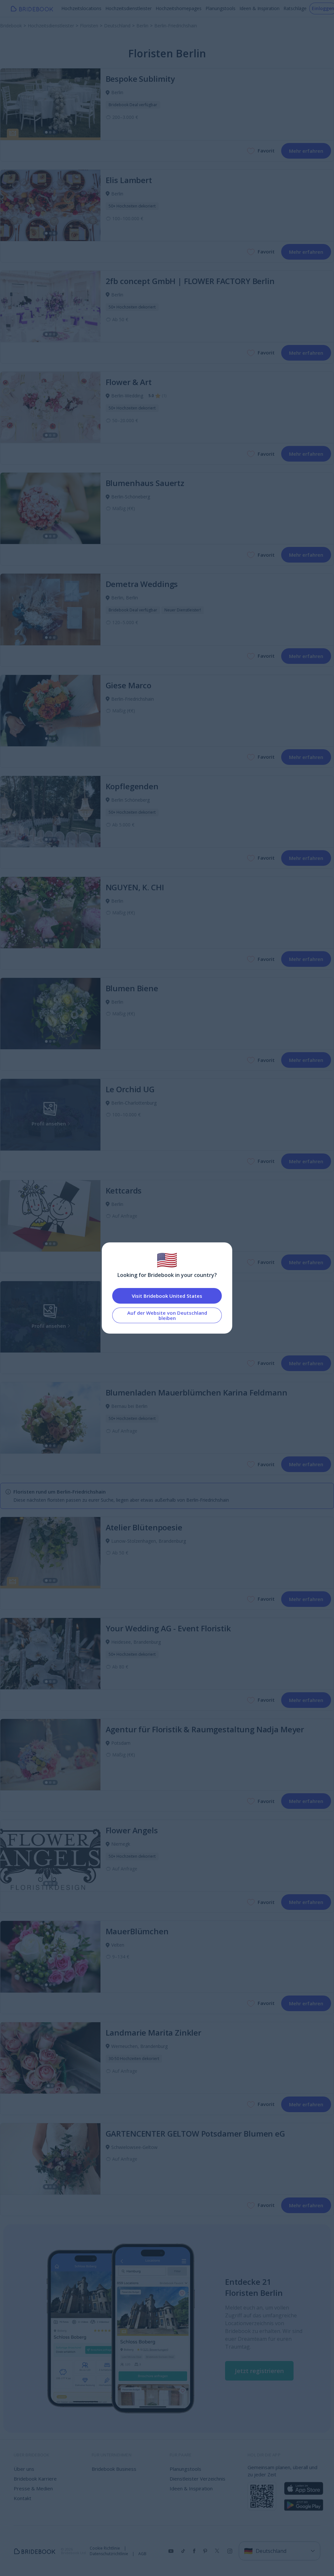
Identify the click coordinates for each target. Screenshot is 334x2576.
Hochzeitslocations (81, 8)
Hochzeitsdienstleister (129, 8)
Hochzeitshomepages (179, 8)
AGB (142, 2554)
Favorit (266, 150)
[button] (259, 2371)
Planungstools (220, 8)
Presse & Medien (33, 2488)
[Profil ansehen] (50, 104)
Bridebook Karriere (35, 2479)
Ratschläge (295, 8)
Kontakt (23, 2498)
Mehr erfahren (306, 151)
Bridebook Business (114, 2469)
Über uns (24, 2469)
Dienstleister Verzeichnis (197, 2479)
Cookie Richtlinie (105, 2548)
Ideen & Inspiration (259, 8)
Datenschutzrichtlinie (109, 2554)
